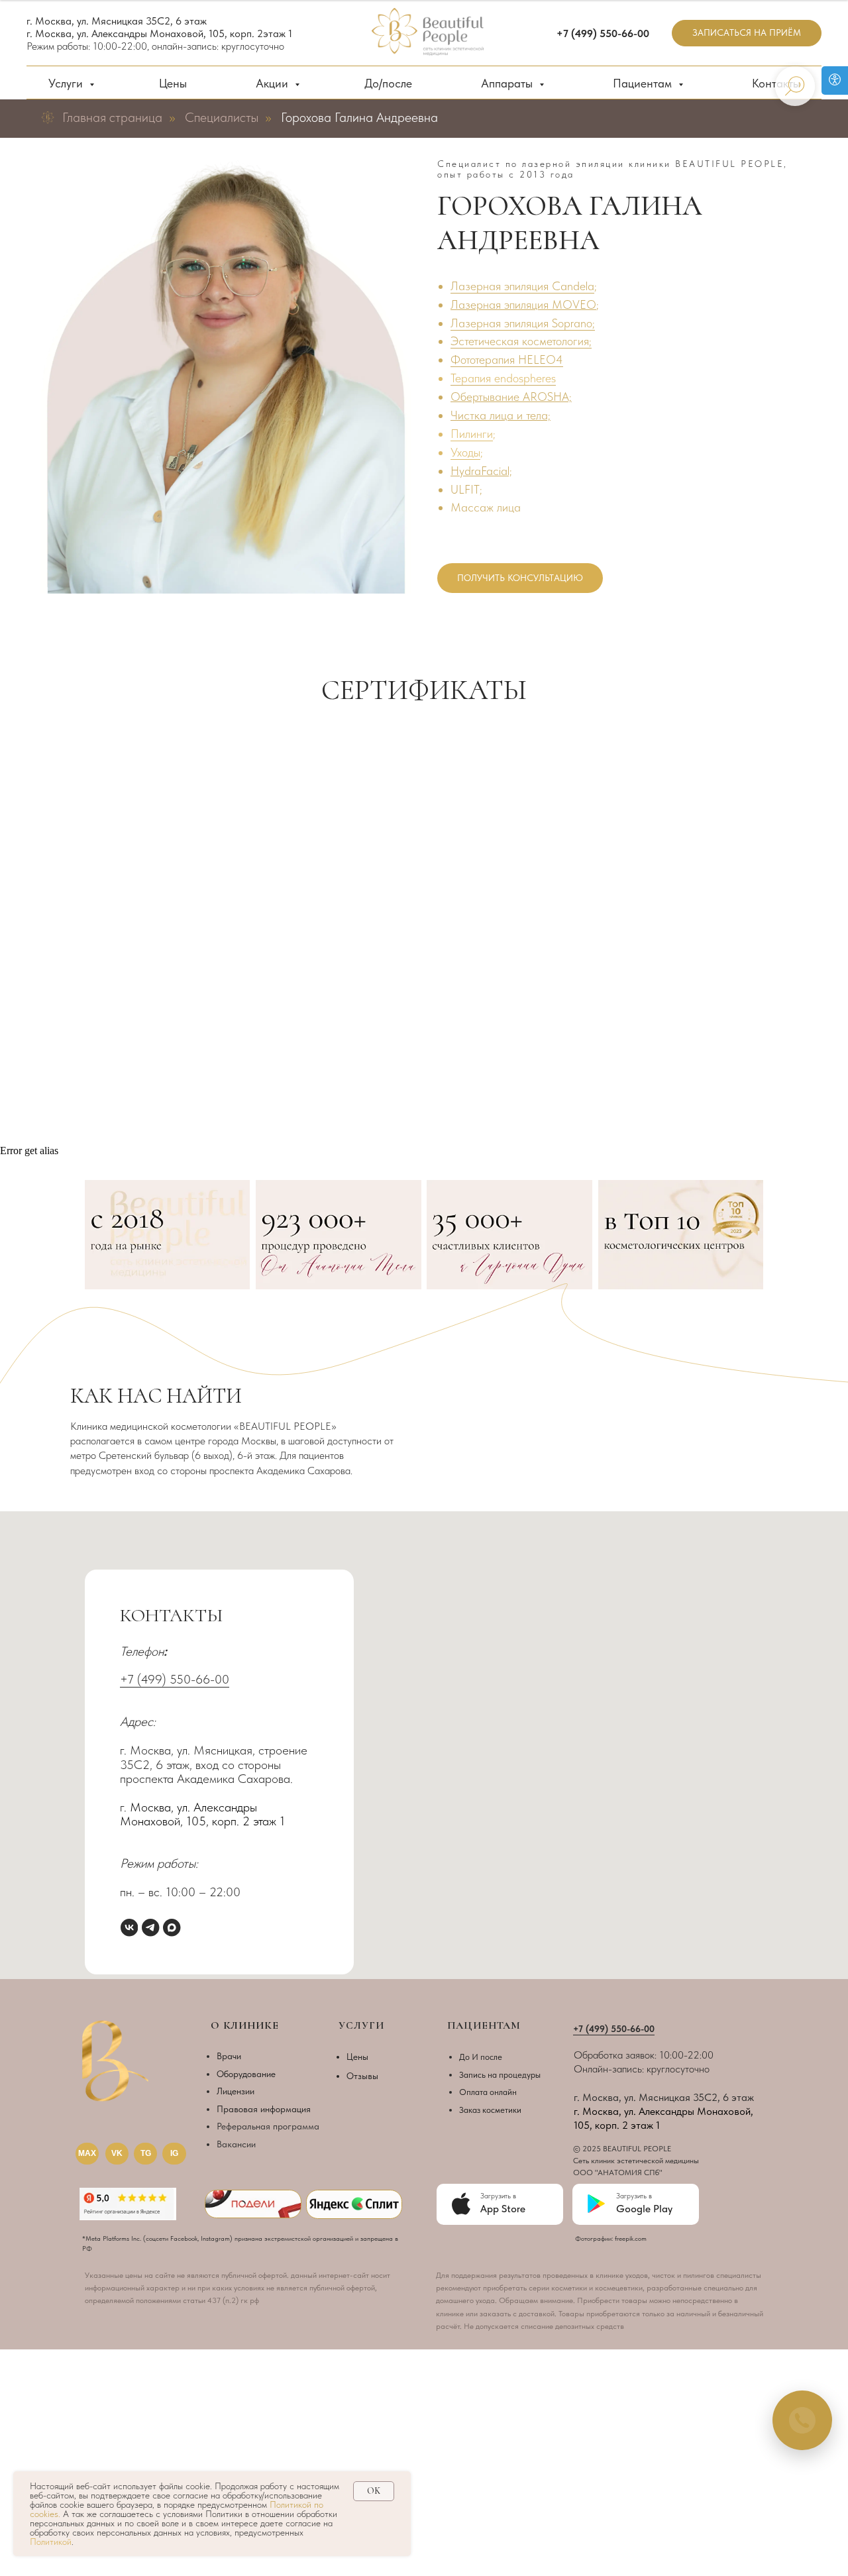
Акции (274, 83)
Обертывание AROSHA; (511, 397)
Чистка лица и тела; (501, 415)
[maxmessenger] (172, 1927)
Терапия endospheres (503, 378)
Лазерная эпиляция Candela (522, 286)
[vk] (129, 1927)
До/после (388, 83)
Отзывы (362, 2076)
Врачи (229, 2056)
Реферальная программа (268, 2126)
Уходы (465, 452)
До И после (481, 2057)
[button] (747, 33)
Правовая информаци (261, 2109)
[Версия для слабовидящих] (835, 80)
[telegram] (150, 1927)
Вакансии (236, 2144)
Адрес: (138, 1722)
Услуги (67, 83)
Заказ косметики (490, 2110)
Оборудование (246, 2074)
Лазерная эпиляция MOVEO (523, 304)
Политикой (51, 2542)
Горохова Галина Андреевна (359, 117)
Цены (173, 83)
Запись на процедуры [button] (500, 2074)
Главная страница (112, 117)
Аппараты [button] (508, 83)
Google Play (644, 2209)
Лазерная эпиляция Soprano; (523, 323)
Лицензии (236, 2091)
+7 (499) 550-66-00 (175, 1679)
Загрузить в (634, 2196)
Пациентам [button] (644, 83)
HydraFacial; (481, 471)
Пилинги (472, 434)
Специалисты (222, 117)
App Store (503, 2209)
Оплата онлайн (488, 2092)
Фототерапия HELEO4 (507, 359)
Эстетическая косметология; (521, 341)
